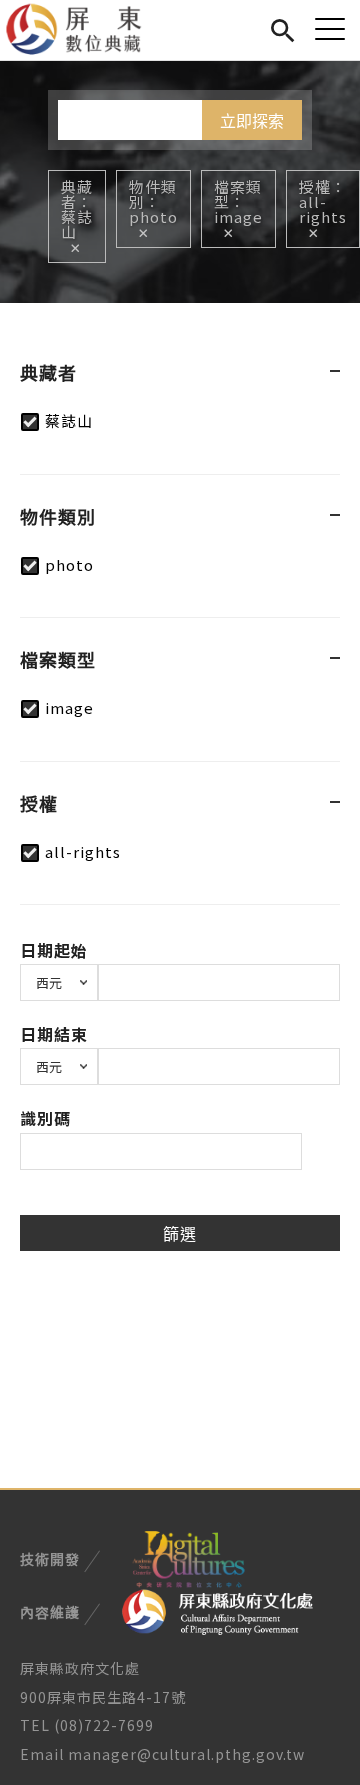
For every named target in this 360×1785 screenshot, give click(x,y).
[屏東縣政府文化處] (217, 1610)
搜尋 (282, 27)
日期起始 (54, 950)
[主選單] (330, 28)
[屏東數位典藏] (85, 30)
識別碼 (45, 1118)
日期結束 (54, 1034)
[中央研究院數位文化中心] (188, 1557)
